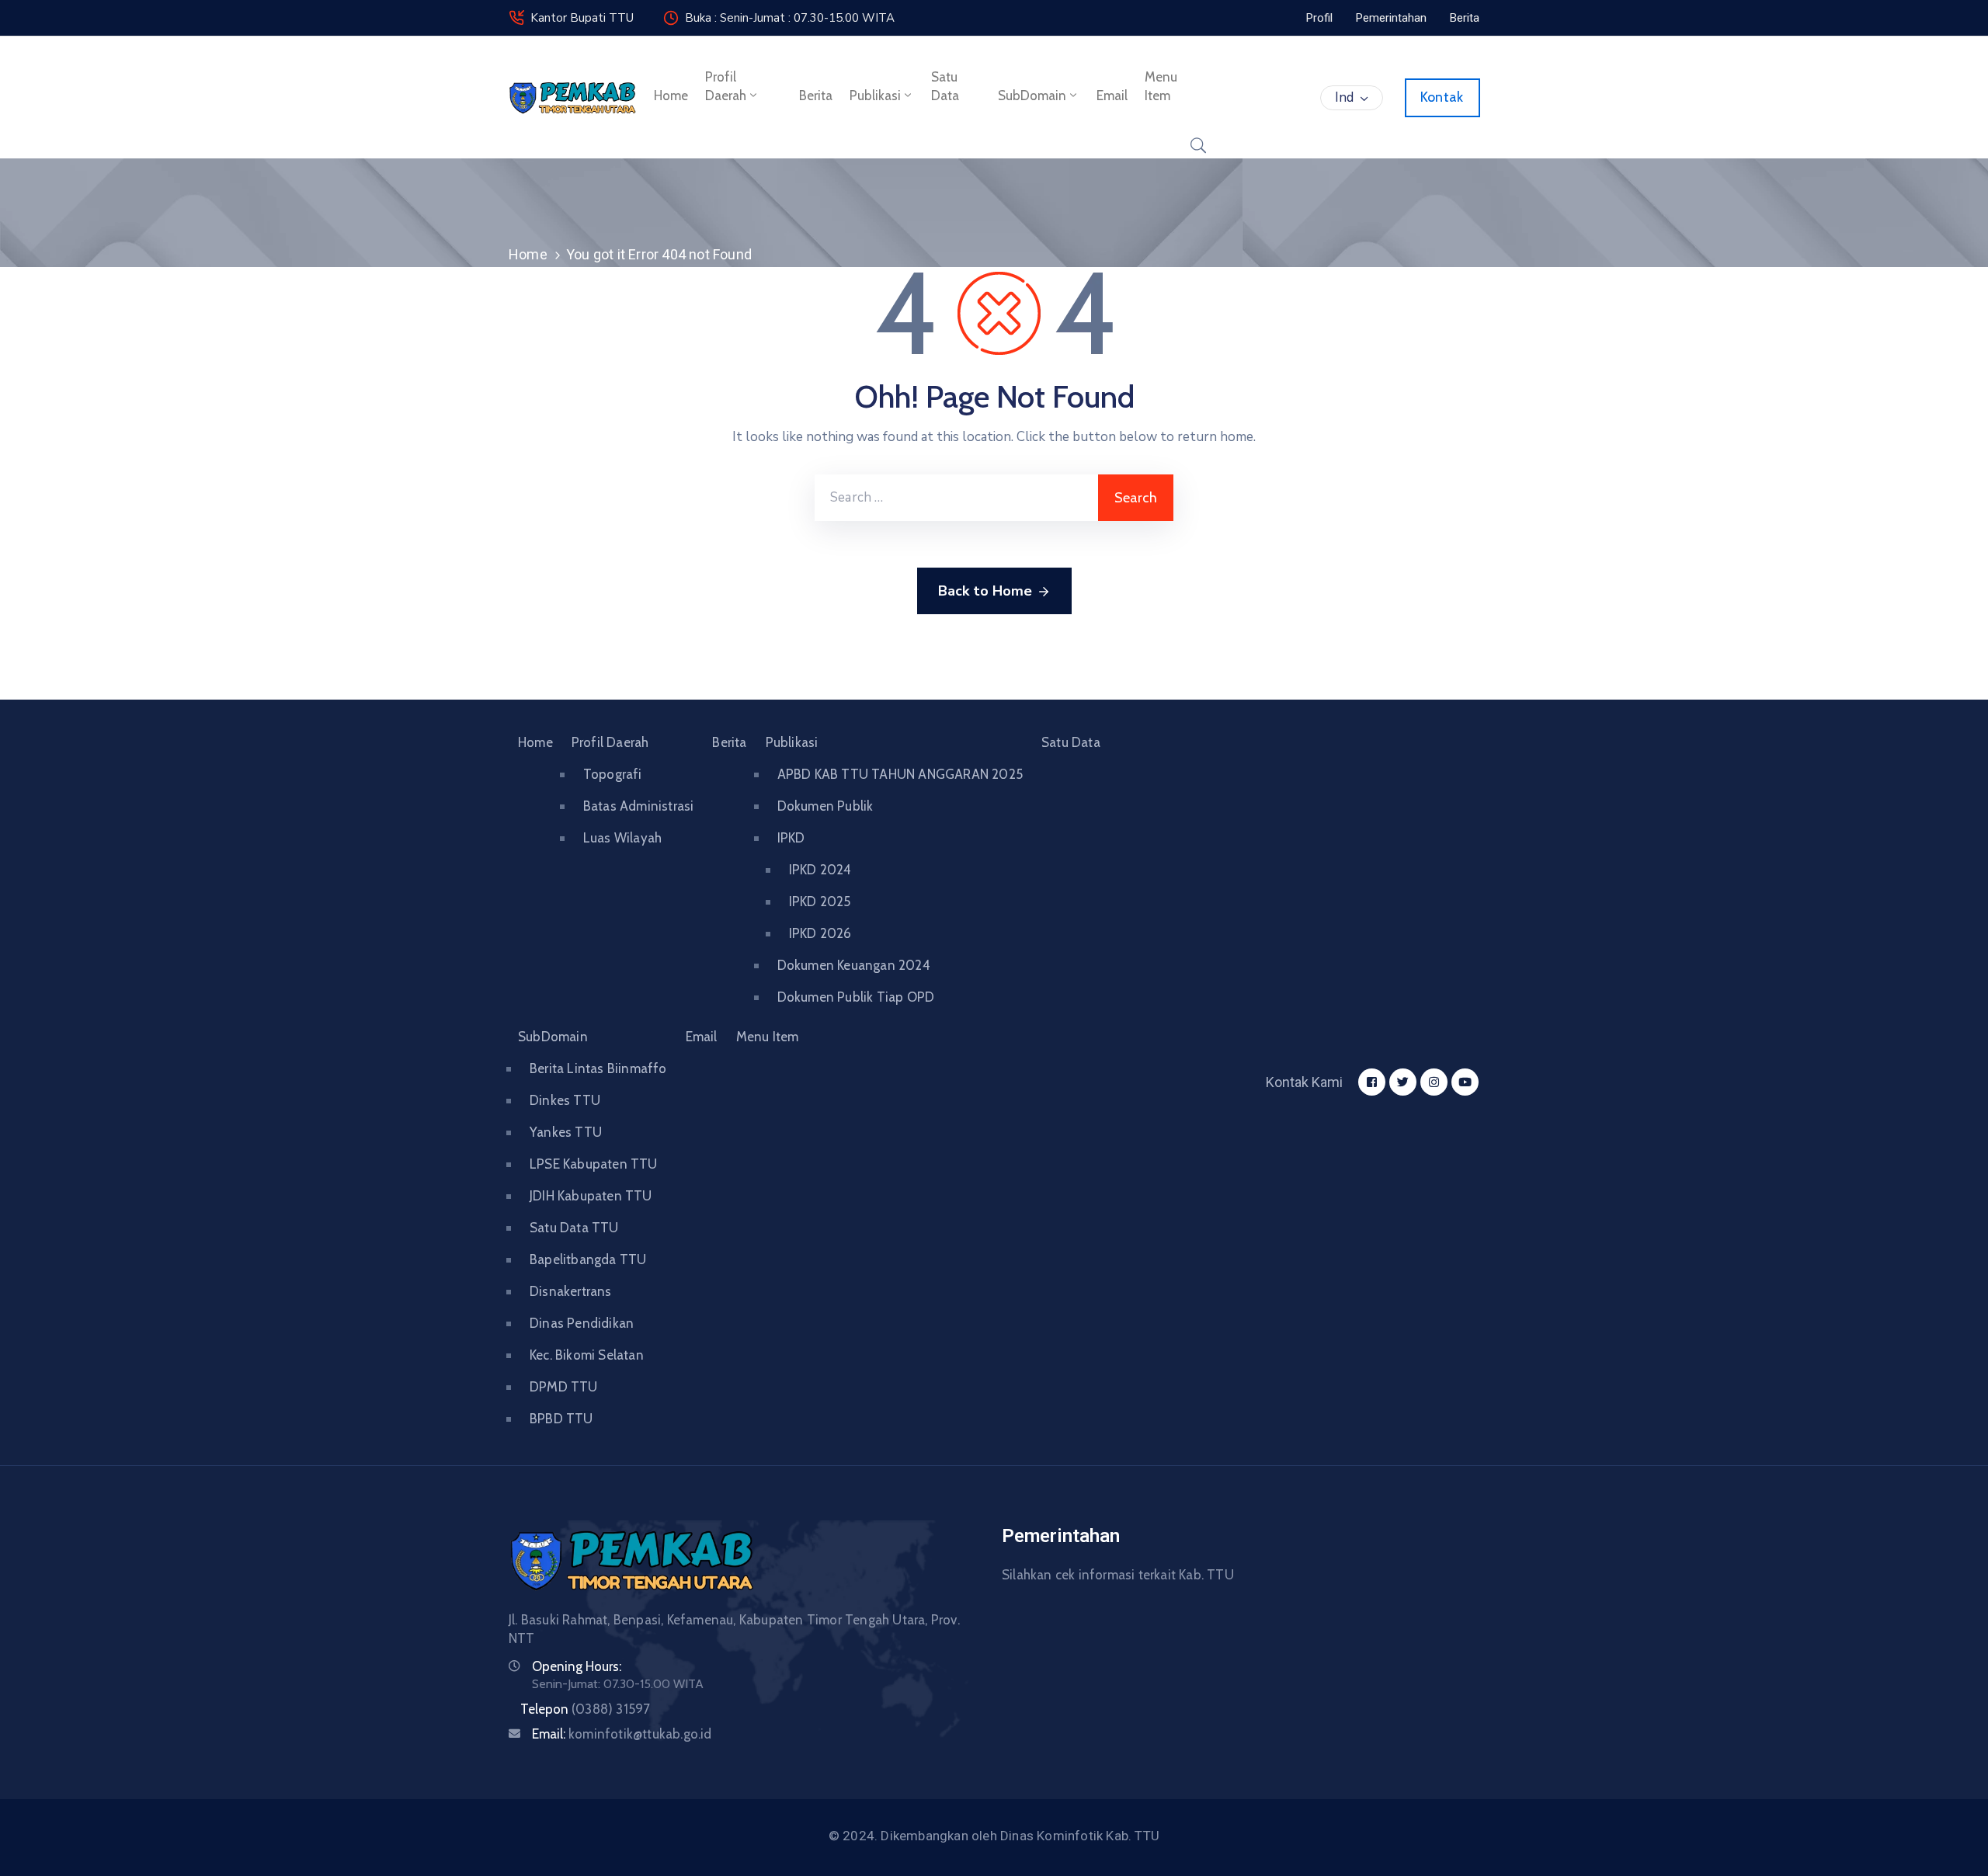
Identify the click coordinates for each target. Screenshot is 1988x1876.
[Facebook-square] (1372, 1082)
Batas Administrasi (639, 806)
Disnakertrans (571, 1291)
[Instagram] (1434, 1082)
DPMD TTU (564, 1387)
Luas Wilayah (622, 838)
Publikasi (875, 96)
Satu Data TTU (574, 1228)
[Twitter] (1403, 1082)
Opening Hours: (577, 1666)
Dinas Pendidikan (582, 1323)
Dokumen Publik (825, 806)
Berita (816, 96)
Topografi (613, 774)
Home (671, 96)
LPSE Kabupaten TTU (594, 1164)
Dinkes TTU (565, 1100)
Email (1112, 96)
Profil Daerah (726, 86)
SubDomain (1032, 96)
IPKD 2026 (820, 933)
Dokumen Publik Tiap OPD (856, 997)
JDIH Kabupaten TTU (591, 1196)
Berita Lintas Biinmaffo (598, 1068)
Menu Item (1161, 86)
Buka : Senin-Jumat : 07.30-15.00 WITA (790, 18)
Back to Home (985, 591)
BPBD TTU (561, 1419)
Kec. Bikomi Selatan (587, 1355)
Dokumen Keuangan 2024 (854, 965)
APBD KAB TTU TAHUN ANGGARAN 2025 (900, 774)
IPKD (791, 838)
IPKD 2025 (820, 902)
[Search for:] (956, 498)
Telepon (585, 1709)
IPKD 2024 (820, 870)
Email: (622, 1734)
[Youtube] (1465, 1082)
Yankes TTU (566, 1132)
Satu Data (945, 86)
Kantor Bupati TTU (582, 18)
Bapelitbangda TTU (588, 1259)
